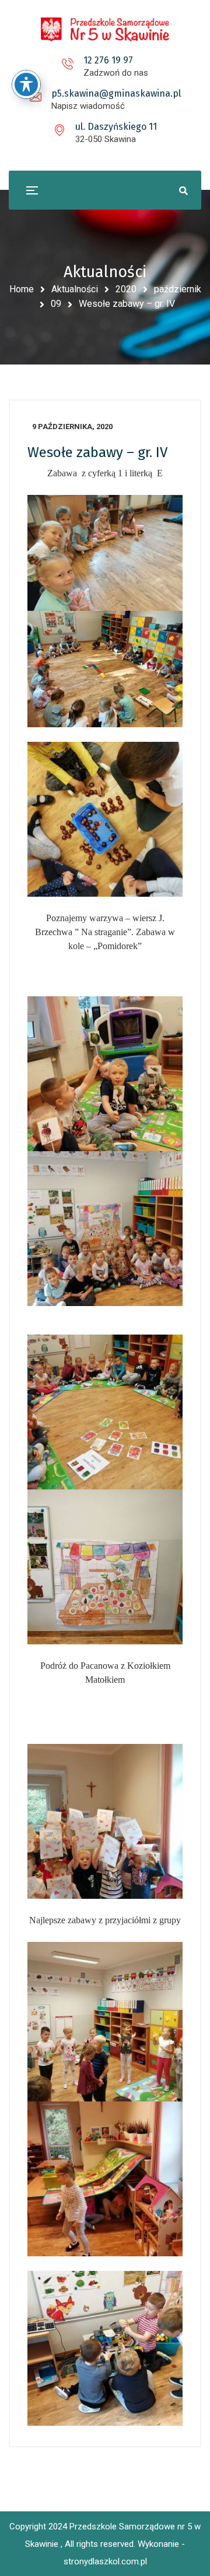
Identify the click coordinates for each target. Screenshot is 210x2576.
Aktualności (75, 289)
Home (22, 289)
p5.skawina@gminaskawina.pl (116, 93)
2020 (126, 289)
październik (178, 289)
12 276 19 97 (108, 60)
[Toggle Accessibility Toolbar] (26, 84)
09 (56, 304)
